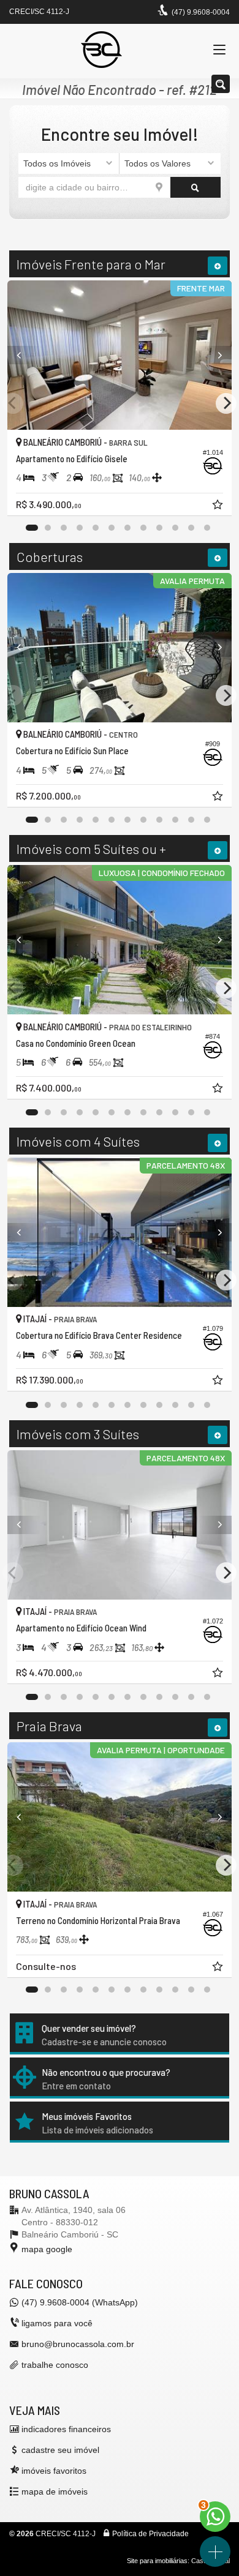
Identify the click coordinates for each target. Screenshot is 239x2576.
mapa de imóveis (55, 2492)
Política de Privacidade (150, 2534)
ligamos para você (57, 2323)
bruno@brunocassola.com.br (78, 2344)
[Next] (215, 355)
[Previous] (24, 355)
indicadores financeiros (66, 2429)
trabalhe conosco (55, 2365)
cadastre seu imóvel (60, 2450)
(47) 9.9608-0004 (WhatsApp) (80, 2302)
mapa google (47, 2249)
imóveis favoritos (54, 2471)
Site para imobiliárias (157, 2561)
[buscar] (196, 187)
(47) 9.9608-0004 (201, 12)
